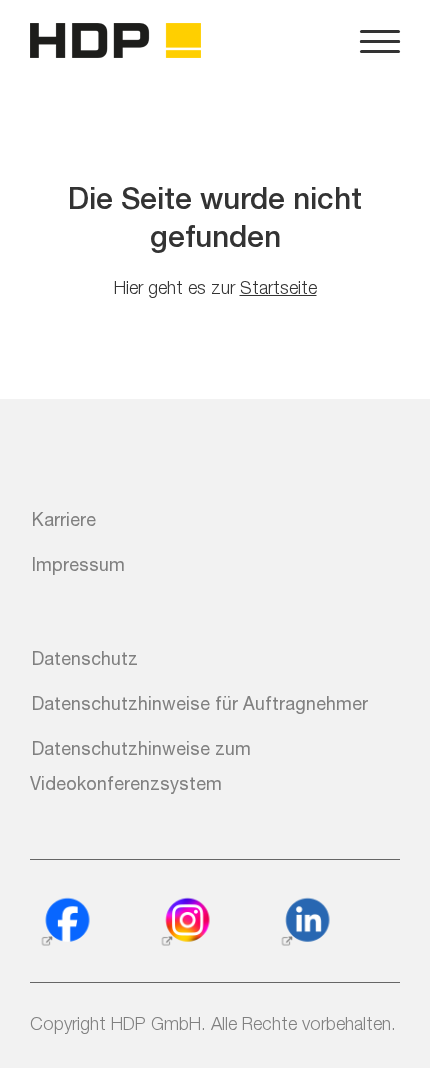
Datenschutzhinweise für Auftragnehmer (200, 703)
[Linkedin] (305, 923)
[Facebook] (65, 923)
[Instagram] (185, 923)
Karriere (64, 519)
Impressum (78, 564)
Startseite (278, 287)
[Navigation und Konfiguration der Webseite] (380, 40)
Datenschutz (85, 658)
